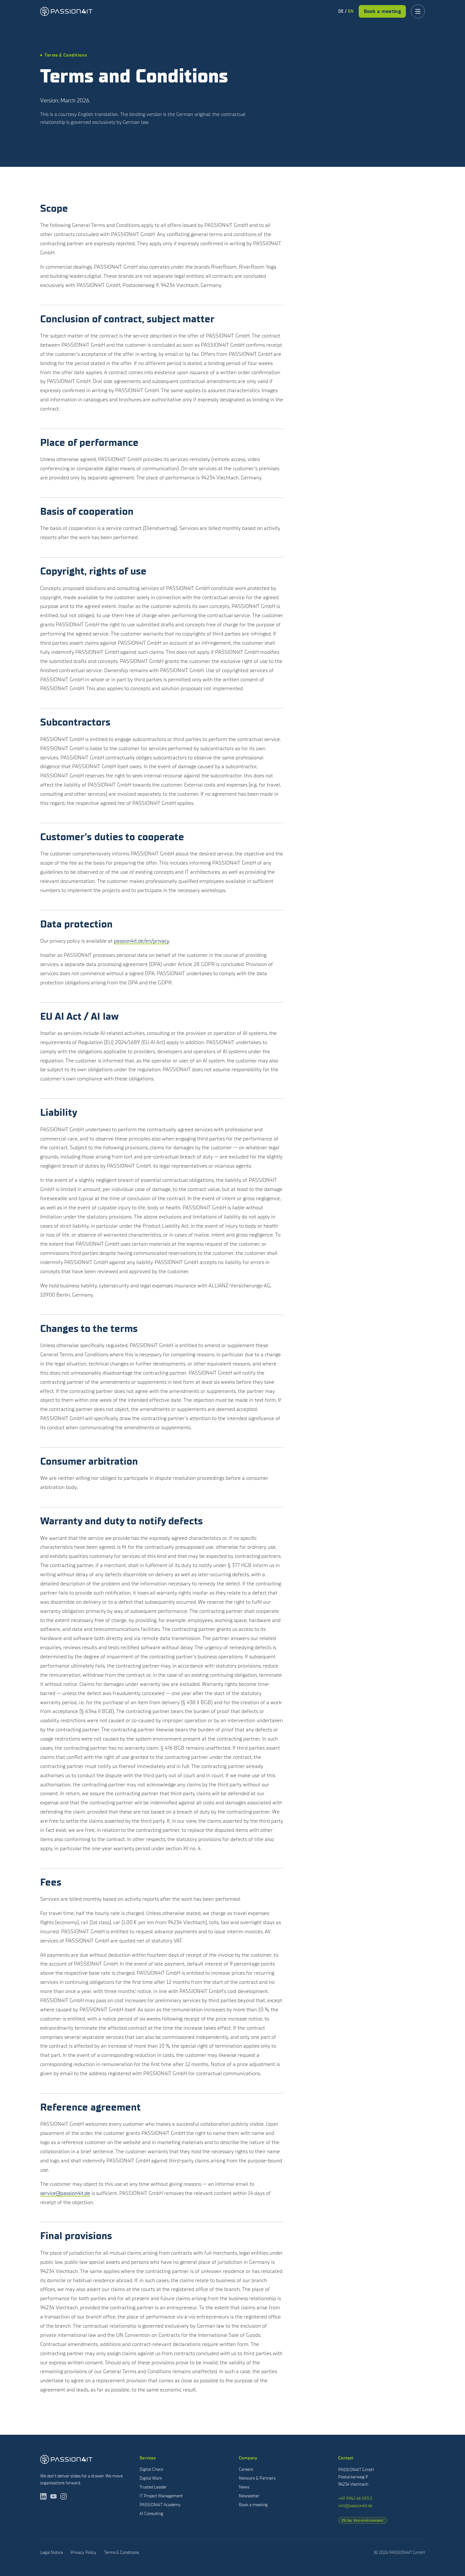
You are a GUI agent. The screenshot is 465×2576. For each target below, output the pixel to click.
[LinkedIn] (43, 2496)
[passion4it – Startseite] (66, 11)
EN (351, 11)
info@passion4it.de (355, 2506)
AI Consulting (151, 2514)
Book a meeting (382, 11)
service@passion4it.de (65, 2193)
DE (341, 11)
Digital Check (152, 2469)
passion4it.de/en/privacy (141, 941)
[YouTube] (53, 2496)
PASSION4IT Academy (160, 2505)
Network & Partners (257, 2478)
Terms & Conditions (121, 2552)
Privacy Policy (84, 2552)
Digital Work (151, 2478)
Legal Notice (52, 2552)
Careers (246, 2469)
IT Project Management (161, 2496)
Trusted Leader (153, 2487)
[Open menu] (418, 11)
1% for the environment (363, 2520)
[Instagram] (64, 2496)
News (244, 2487)
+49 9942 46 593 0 (355, 2498)
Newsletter (249, 2496)
